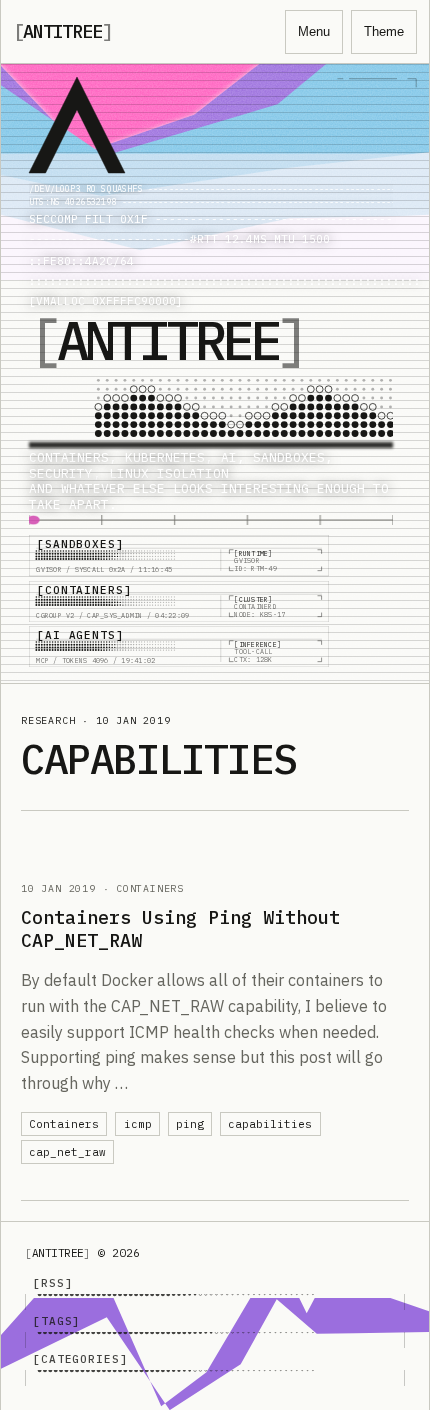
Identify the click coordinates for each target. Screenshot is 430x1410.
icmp (138, 1124)
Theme (384, 31)
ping (190, 1124)
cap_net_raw (67, 1152)
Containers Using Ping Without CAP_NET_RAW (180, 928)
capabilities (270, 1124)
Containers (64, 1124)
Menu (314, 31)
